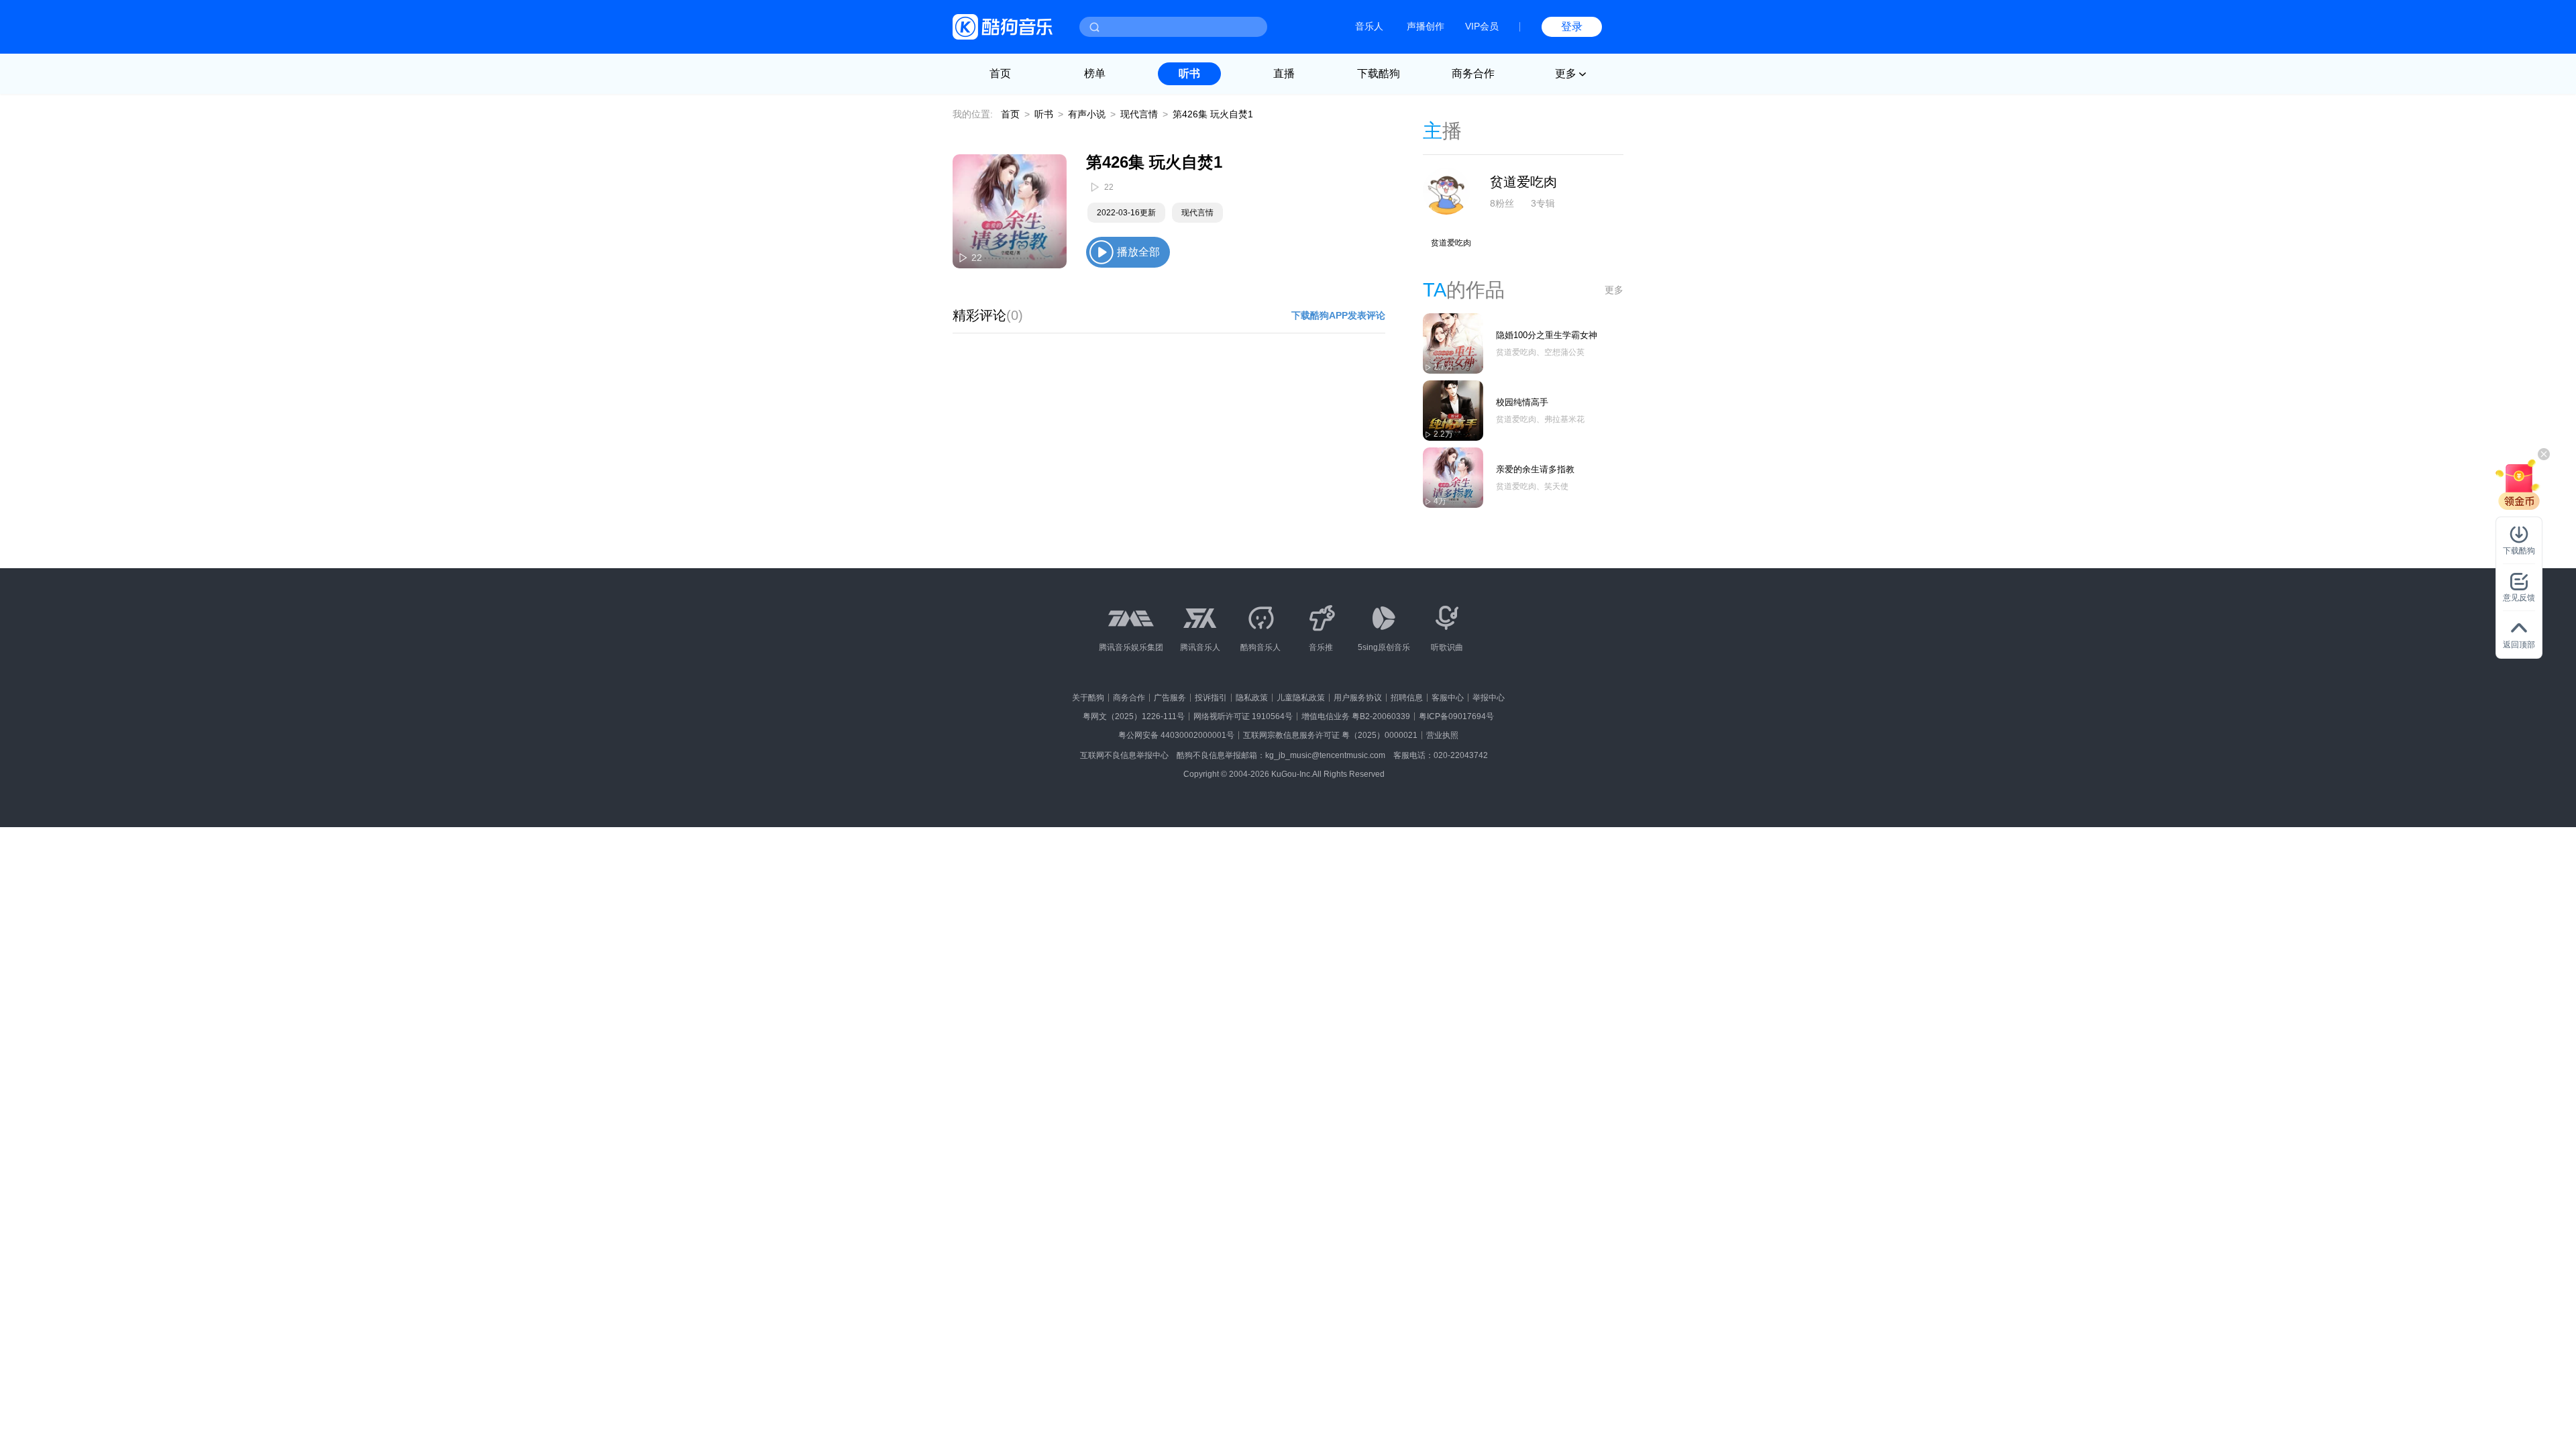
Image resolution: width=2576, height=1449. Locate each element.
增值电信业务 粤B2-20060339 (1356, 716)
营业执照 (1442, 735)
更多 (1614, 290)
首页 (1000, 73)
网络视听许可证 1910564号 (1243, 716)
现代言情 (1139, 114)
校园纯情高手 (1522, 402)
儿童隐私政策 (1301, 698)
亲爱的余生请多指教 (1535, 469)
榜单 (1095, 73)
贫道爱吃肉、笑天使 (1532, 486)
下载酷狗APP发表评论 (1338, 315)
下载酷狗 (1379, 73)
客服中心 (1448, 698)
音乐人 (1369, 26)
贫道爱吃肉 (1523, 182)
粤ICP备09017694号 (1456, 716)
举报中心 (1489, 698)
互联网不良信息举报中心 (1124, 755)
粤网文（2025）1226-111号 (1134, 716)
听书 (1189, 73)
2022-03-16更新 (1126, 213)
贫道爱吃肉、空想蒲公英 (1540, 352)
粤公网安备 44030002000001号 (1176, 735)
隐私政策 (1252, 698)
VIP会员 (1482, 26)
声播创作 (1426, 26)
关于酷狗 (1088, 698)
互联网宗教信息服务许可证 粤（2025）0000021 (1330, 735)
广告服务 (1170, 698)
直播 (1284, 73)
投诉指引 (1211, 698)
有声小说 (1087, 114)
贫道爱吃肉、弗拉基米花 (1540, 419)
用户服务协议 (1358, 698)
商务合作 (1473, 73)
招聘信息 (1407, 698)
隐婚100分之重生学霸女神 (1547, 335)
